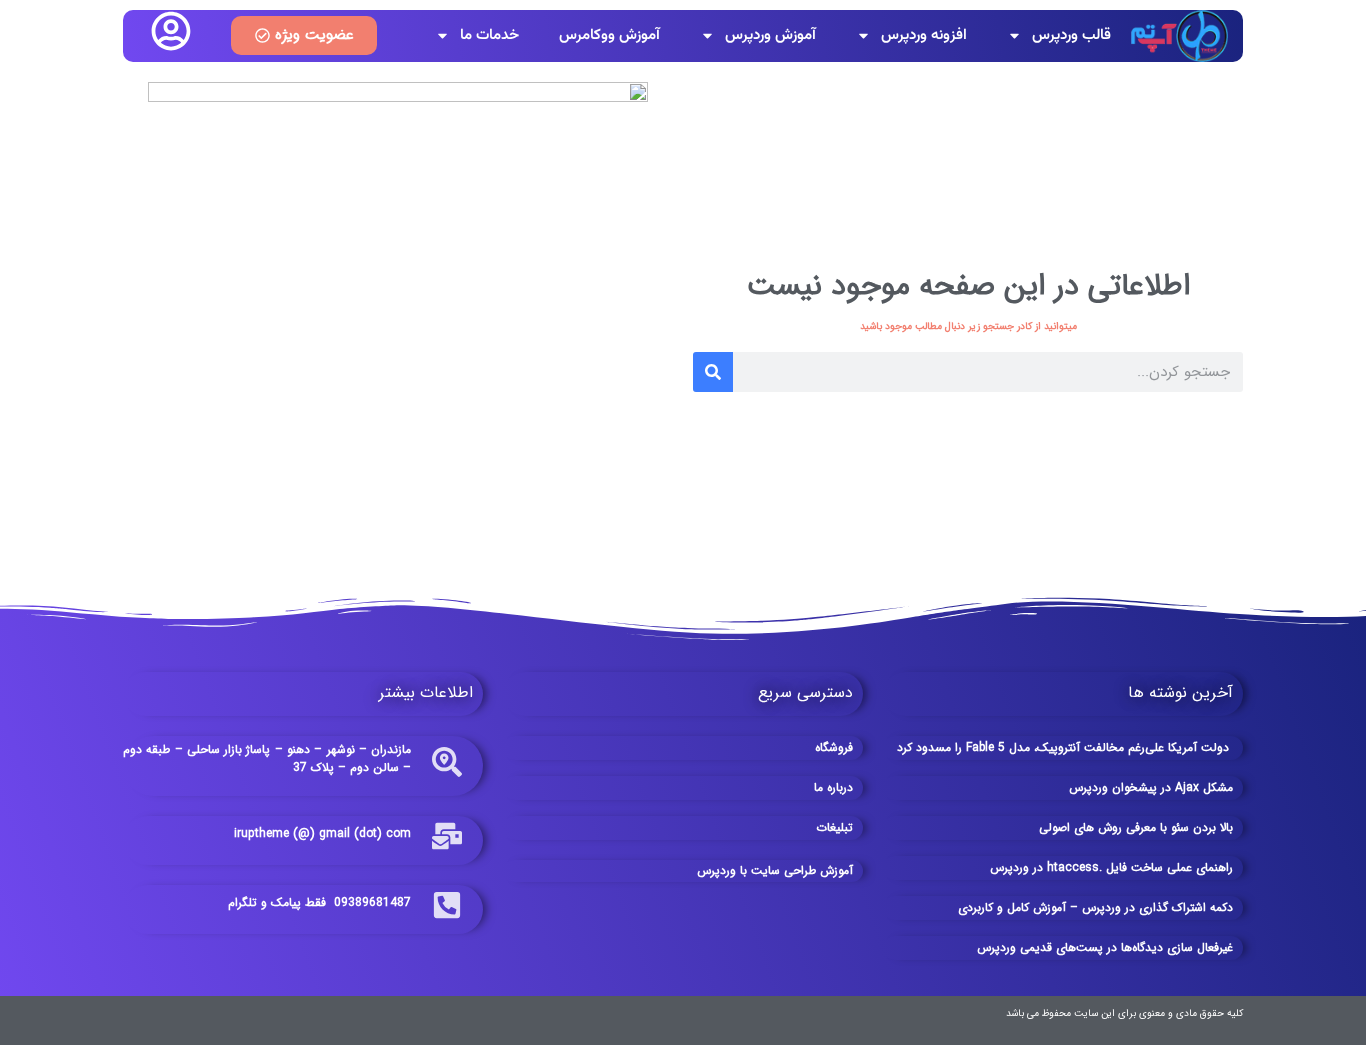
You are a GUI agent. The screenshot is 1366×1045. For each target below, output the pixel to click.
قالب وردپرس (1071, 35)
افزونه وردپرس (924, 35)
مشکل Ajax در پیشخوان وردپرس (1151, 787)
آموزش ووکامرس (609, 35)
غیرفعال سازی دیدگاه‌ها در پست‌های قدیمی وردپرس (1105, 947)
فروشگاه (834, 747)
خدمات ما (489, 35)
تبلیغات (834, 827)
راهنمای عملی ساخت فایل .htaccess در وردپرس (1111, 867)
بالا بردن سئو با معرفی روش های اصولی (1136, 827)
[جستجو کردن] (713, 372)
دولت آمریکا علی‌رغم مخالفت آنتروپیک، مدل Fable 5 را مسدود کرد (1065, 747)
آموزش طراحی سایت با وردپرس (775, 870)
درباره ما (833, 787)
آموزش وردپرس (770, 35)
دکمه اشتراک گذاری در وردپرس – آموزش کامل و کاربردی (1095, 907)
